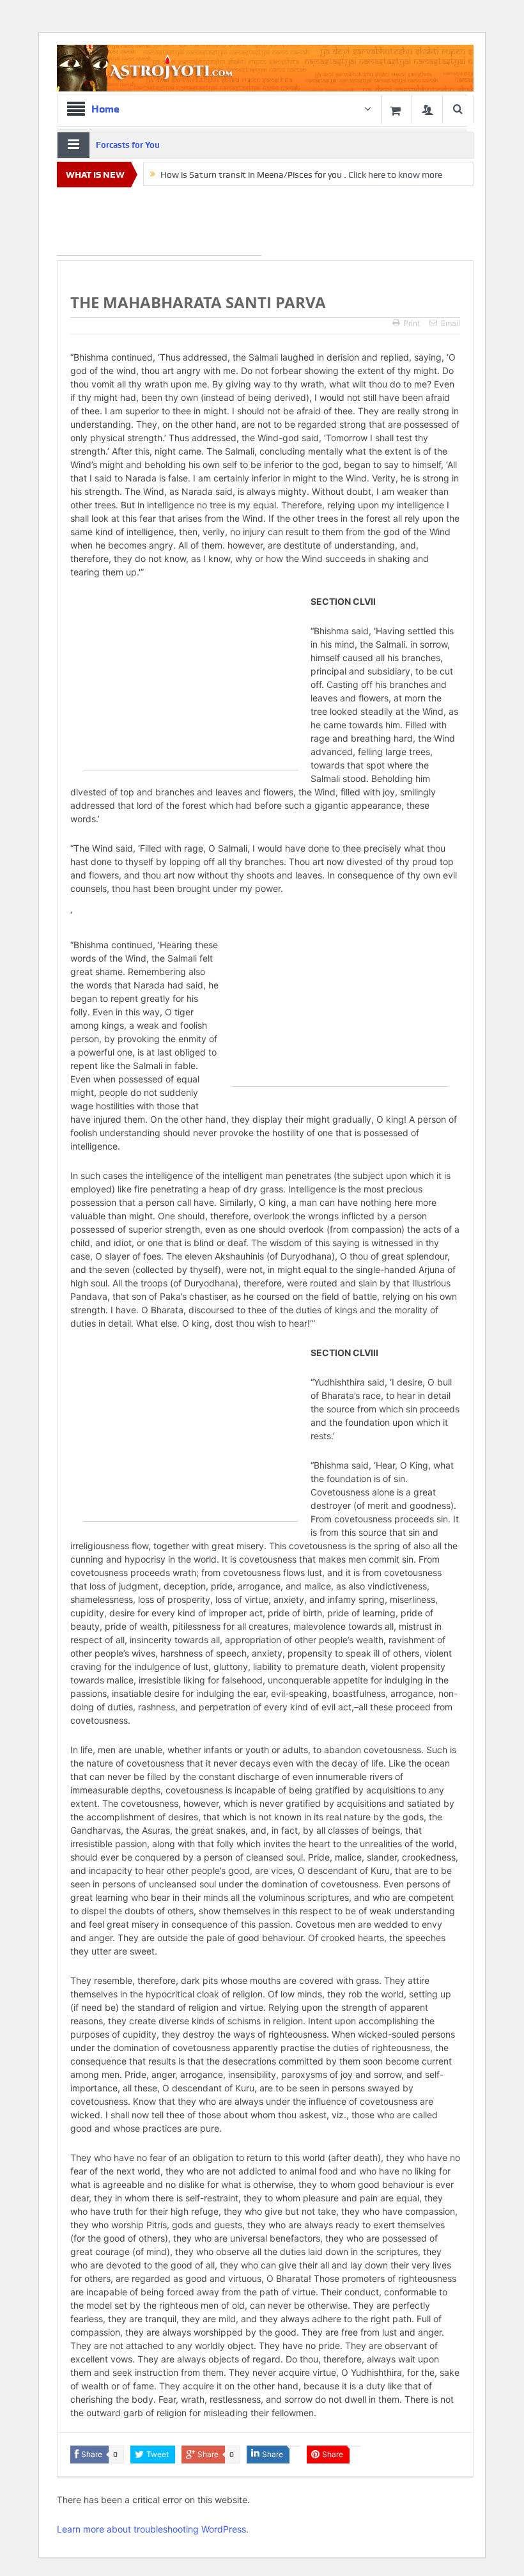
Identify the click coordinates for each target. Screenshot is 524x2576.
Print (412, 323)
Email (451, 323)
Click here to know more (395, 175)
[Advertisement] (159, 224)
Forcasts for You (128, 145)
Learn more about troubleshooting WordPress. (153, 2529)
